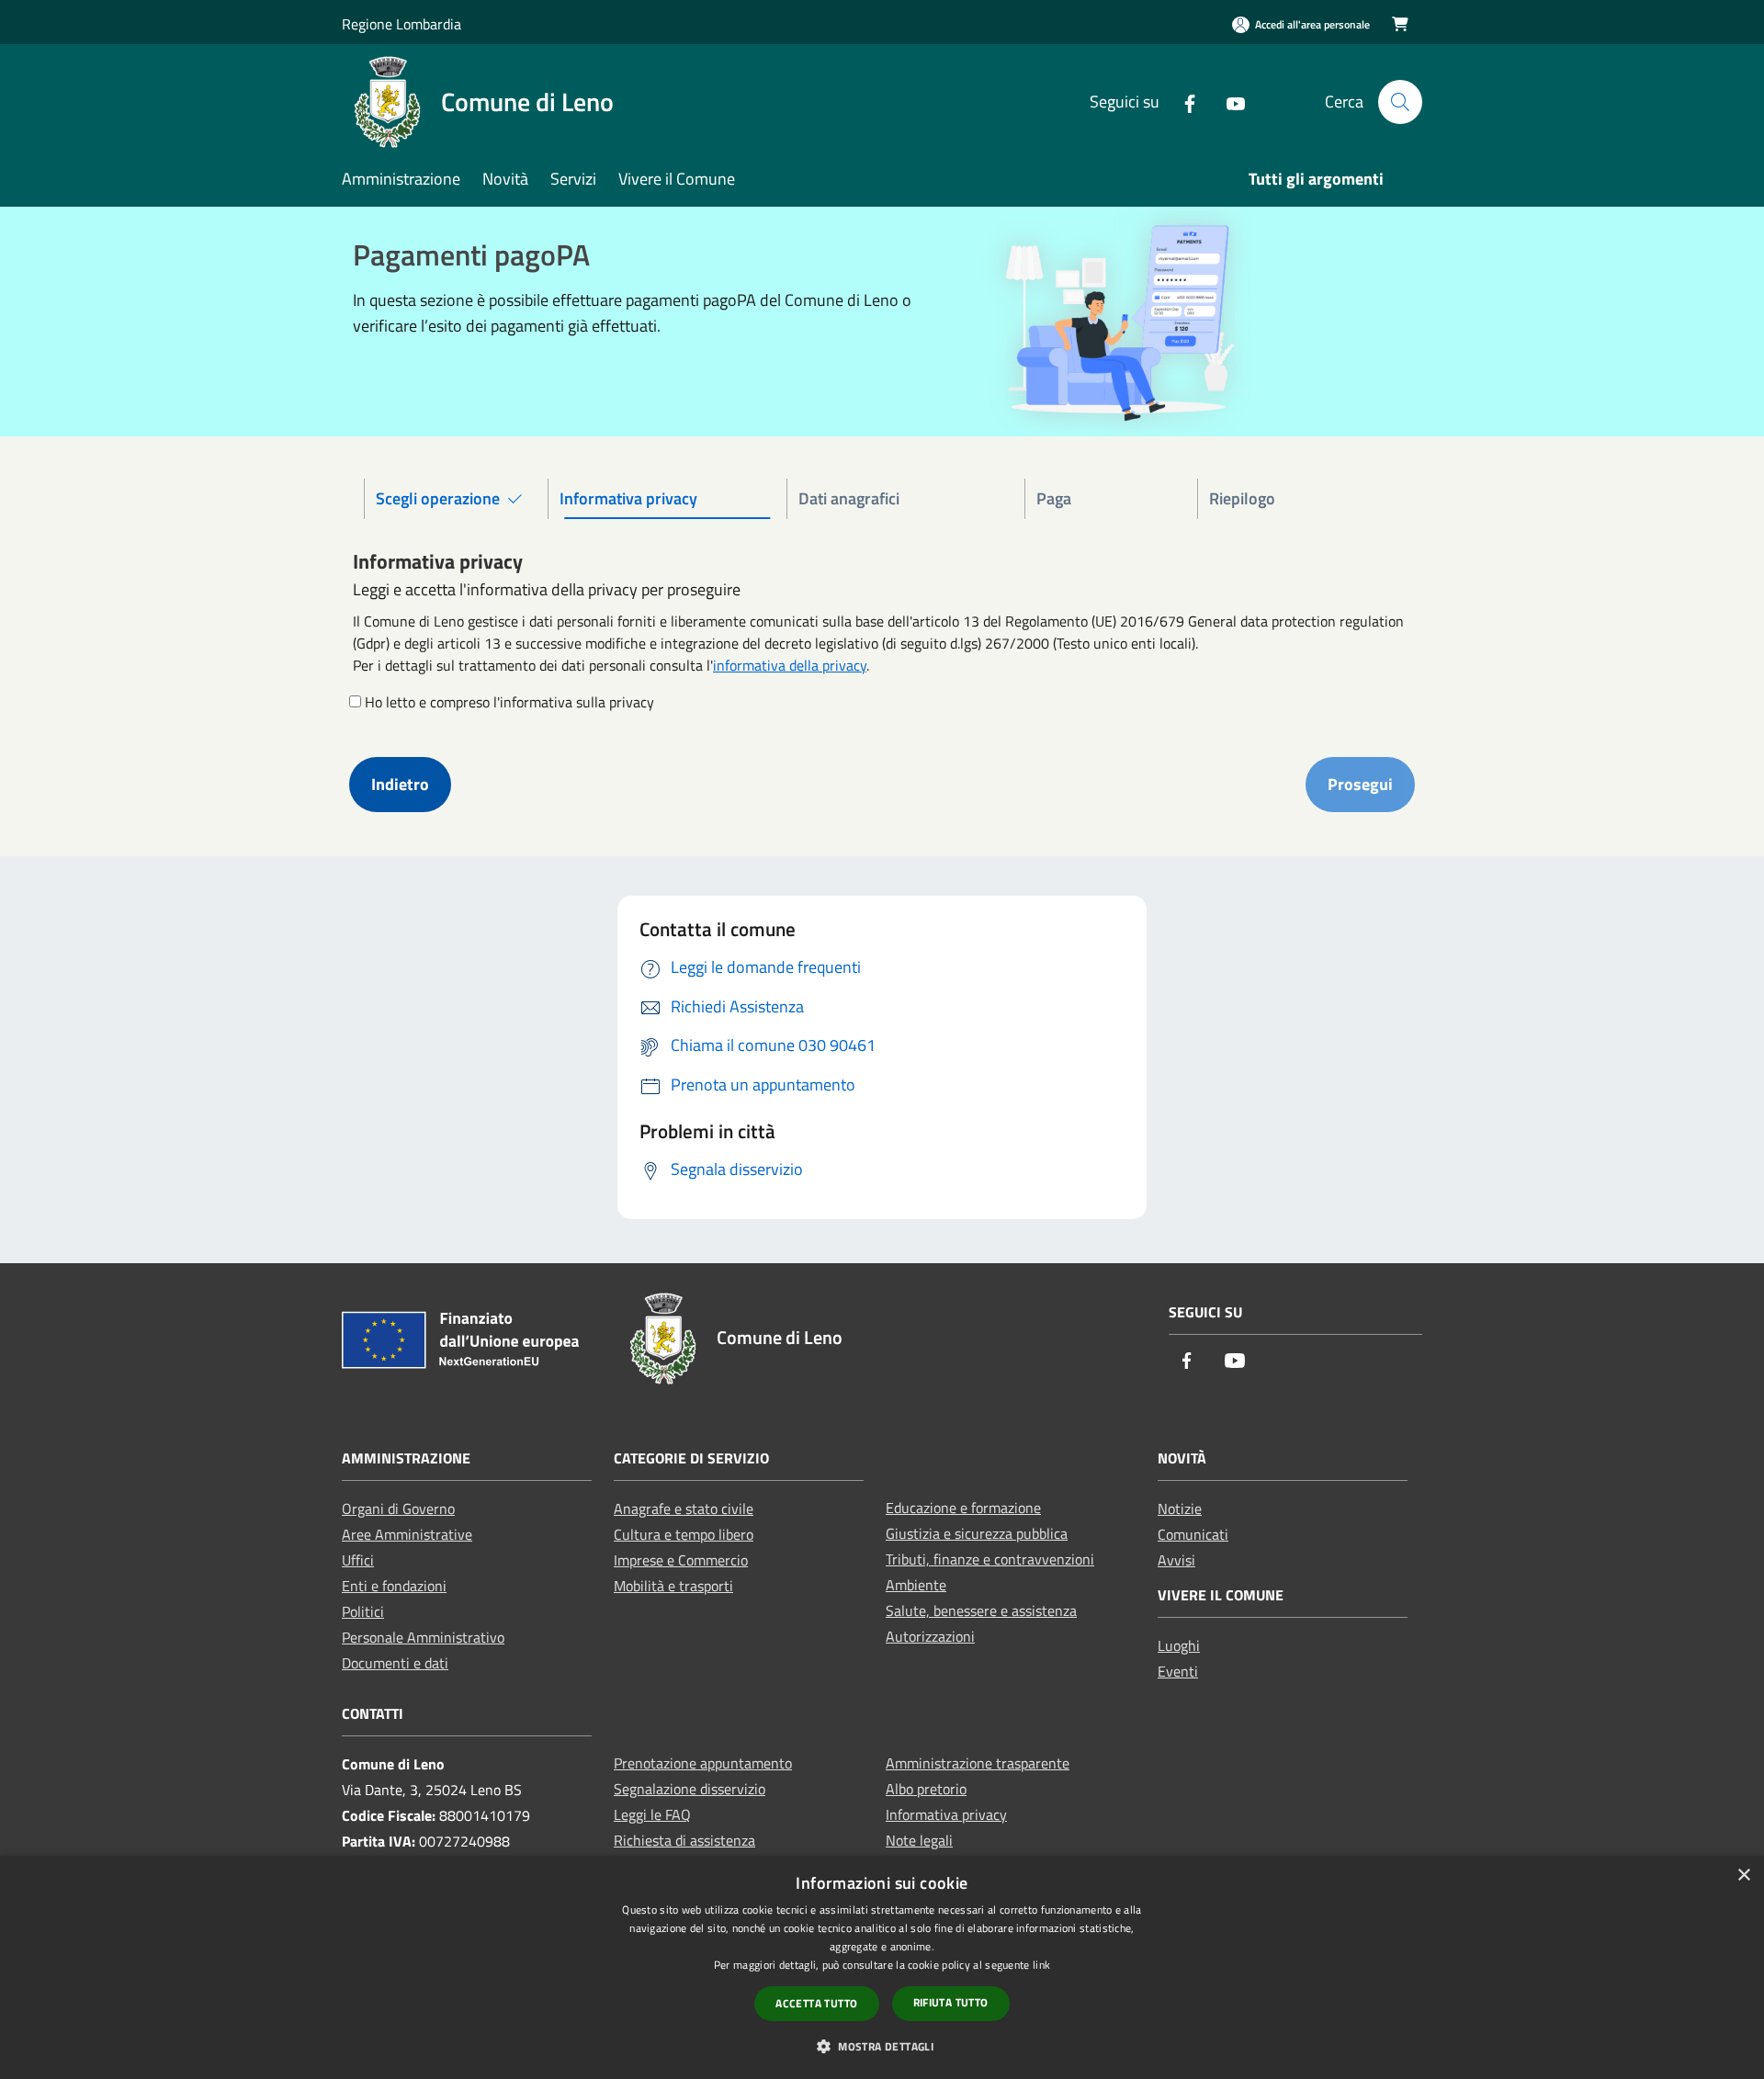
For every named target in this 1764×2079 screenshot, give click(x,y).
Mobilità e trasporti (673, 1586)
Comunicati (1193, 1534)
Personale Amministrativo (423, 1637)
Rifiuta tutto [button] (951, 2002)
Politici (363, 1611)
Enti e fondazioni (394, 1586)
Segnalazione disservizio (690, 1789)
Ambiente (916, 1585)
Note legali (919, 1840)
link (1041, 1965)
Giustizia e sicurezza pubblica (977, 1533)
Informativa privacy (946, 1814)
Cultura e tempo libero (684, 1534)
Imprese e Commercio (681, 1560)
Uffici (358, 1560)
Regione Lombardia (401, 24)
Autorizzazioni (930, 1636)
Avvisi (1176, 1560)
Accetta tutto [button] (816, 2003)
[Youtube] (1228, 102)
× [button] (1743, 1876)
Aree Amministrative (407, 1534)
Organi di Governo (398, 1508)
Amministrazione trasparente (978, 1763)
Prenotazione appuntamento (703, 1763)
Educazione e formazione (963, 1508)
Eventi (1178, 1671)
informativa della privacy (790, 665)
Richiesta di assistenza (684, 1840)
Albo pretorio (926, 1789)
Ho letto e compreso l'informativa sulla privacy (509, 702)
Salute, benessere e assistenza (981, 1610)
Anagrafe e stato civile (684, 1508)
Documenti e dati (395, 1663)
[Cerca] (1400, 102)
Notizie (1180, 1508)
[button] (882, 2046)
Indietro (400, 784)
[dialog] (882, 1967)
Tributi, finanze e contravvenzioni (990, 1559)
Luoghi (1179, 1645)
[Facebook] (1182, 102)
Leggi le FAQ (652, 1814)
